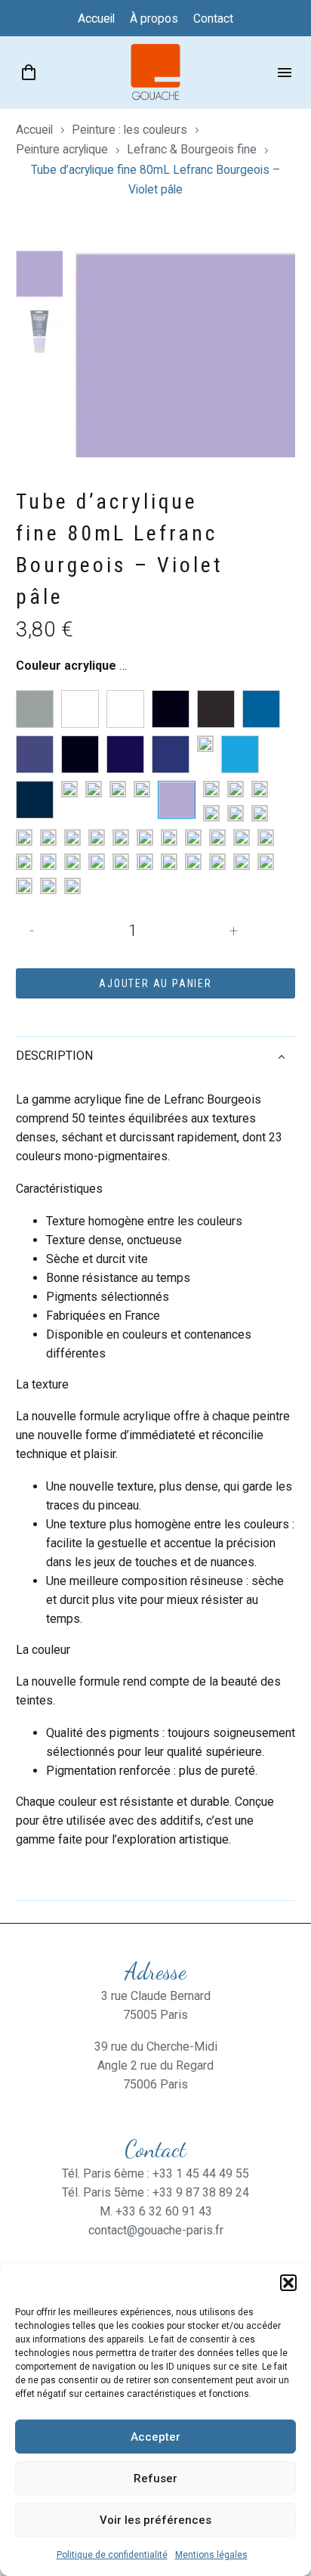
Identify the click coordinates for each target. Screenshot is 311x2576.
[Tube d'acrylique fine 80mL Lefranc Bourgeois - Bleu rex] (240, 754)
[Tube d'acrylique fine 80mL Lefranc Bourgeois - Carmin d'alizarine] (24, 862)
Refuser (155, 2478)
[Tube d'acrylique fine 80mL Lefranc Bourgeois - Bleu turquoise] (69, 789)
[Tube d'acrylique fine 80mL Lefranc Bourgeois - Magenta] (48, 838)
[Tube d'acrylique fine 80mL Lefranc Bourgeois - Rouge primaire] (217, 838)
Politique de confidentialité (112, 2555)
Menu (285, 73)
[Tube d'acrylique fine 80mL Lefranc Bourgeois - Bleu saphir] (35, 800)
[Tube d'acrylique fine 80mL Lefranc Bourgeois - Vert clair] (193, 862)
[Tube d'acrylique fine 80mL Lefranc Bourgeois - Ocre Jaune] (72, 838)
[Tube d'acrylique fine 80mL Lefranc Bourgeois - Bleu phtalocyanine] (125, 754)
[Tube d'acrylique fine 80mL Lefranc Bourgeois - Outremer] (94, 789)
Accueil (34, 130)
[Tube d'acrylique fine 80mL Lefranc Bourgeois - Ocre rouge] (121, 838)
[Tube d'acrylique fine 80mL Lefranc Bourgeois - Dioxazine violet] (118, 789)
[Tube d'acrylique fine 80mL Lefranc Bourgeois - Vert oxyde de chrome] (24, 886)
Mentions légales (211, 2555)
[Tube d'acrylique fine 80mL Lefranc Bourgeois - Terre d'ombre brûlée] (48, 862)
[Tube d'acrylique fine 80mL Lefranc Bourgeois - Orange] (145, 838)
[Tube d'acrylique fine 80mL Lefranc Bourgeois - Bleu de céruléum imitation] (261, 709)
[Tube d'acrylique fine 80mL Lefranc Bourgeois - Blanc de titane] (80, 709)
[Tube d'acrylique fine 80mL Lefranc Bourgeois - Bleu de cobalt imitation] (35, 754)
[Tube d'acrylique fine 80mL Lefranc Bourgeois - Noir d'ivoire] (171, 709)
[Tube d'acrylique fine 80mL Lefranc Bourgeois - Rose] (169, 838)
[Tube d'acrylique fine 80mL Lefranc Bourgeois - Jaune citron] (211, 789)
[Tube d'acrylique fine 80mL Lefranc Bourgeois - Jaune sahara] (24, 838)
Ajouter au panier (155, 983)
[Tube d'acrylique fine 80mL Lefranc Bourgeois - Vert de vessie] (217, 862)
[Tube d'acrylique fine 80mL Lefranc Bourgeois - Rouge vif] (266, 838)
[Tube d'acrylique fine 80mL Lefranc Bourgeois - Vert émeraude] (242, 862)
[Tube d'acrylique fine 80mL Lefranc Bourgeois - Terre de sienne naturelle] (121, 862)
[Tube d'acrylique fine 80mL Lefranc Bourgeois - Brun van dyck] (145, 862)
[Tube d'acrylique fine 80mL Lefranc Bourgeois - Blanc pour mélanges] (125, 709)
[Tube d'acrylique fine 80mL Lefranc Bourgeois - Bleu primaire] (205, 744)
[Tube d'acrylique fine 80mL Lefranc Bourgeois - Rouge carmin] (193, 838)
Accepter (155, 2437)
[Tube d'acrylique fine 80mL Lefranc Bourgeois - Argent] (35, 709)
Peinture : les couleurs (129, 130)
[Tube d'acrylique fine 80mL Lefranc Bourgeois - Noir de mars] (216, 709)
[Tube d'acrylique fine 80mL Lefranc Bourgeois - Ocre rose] (97, 838)
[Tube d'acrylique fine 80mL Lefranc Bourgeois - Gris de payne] (142, 789)
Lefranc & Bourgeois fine (192, 149)
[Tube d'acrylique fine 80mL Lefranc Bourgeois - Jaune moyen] (236, 813)
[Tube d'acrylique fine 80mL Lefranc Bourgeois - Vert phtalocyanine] (48, 886)
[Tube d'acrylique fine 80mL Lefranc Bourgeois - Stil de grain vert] (169, 862)
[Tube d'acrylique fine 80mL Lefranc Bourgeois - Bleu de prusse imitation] (80, 754)
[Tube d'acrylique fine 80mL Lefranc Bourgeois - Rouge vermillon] (242, 838)
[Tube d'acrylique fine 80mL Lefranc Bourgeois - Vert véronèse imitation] (72, 886)
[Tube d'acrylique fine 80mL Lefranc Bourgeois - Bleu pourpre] (171, 754)
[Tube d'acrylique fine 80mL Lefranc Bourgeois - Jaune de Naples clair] (260, 789)
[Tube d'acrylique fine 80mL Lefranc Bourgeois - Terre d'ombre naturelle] (72, 862)
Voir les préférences (155, 2520)
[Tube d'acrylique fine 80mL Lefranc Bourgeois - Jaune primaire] (260, 813)
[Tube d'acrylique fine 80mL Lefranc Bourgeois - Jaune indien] (211, 813)
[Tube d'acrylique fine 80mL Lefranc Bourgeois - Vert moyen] (266, 862)
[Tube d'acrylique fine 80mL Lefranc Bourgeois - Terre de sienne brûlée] (97, 862)
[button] (288, 2283)
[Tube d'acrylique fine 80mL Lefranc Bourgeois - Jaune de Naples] (236, 789)
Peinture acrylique (62, 149)
